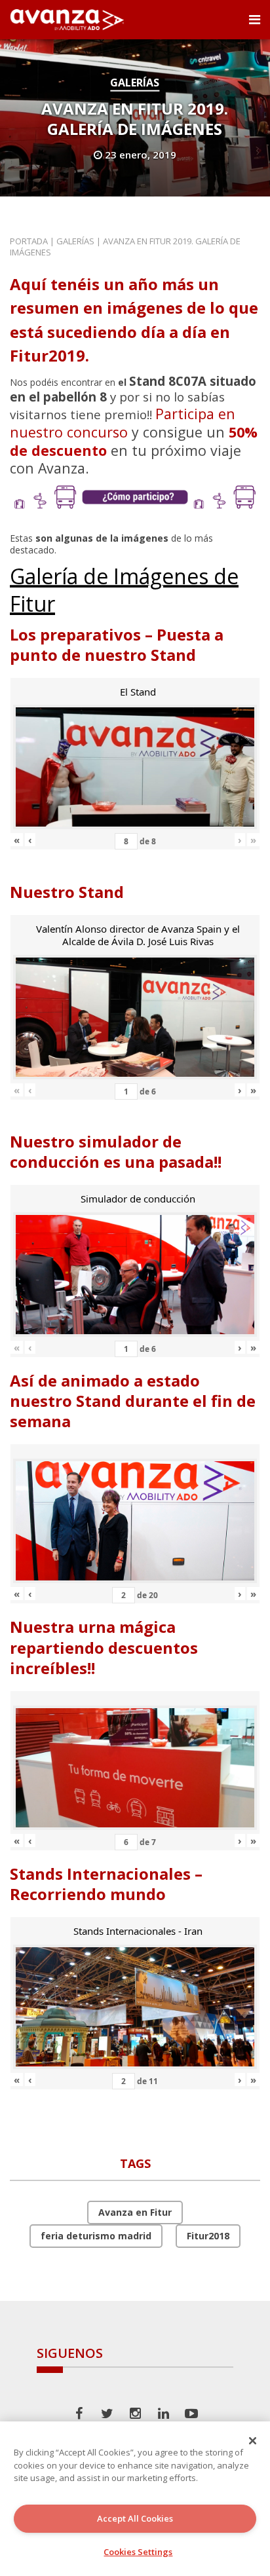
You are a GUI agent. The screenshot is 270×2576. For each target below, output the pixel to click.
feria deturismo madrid (96, 2236)
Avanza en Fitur (135, 2212)
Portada (29, 241)
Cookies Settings (138, 2552)
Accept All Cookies (135, 2518)
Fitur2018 (208, 2236)
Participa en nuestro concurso (123, 423)
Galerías (135, 83)
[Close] (253, 2440)
